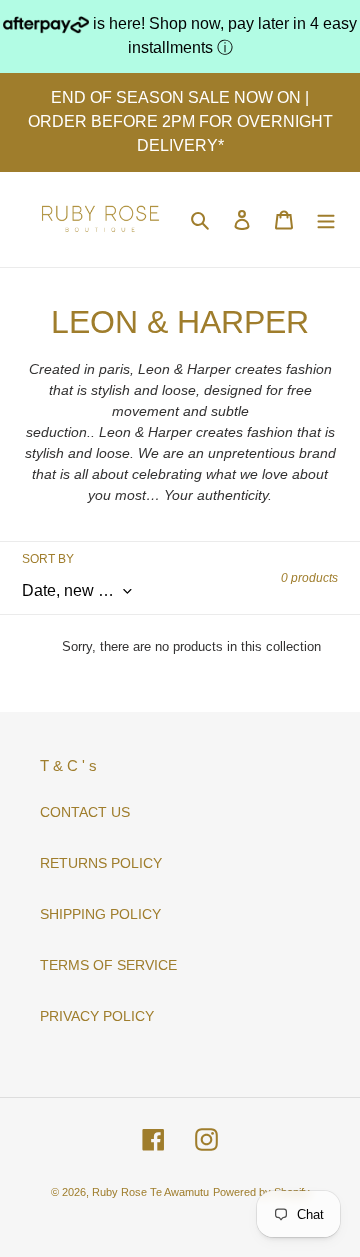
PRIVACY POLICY (97, 1016)
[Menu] (326, 219)
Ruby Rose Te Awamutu (150, 1192)
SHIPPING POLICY (100, 914)
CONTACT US (85, 812)
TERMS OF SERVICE (108, 965)
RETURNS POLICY (101, 863)
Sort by (48, 559)
